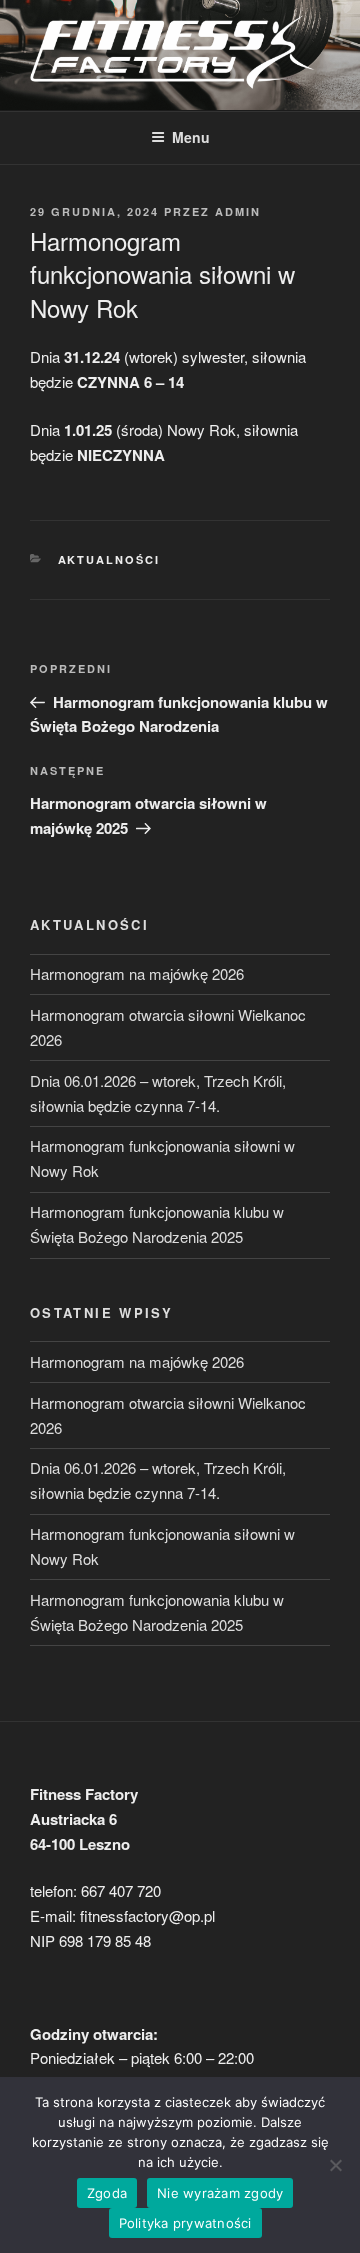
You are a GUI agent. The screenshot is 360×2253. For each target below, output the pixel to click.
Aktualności (109, 559)
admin (238, 211)
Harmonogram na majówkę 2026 (137, 973)
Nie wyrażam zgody (220, 2193)
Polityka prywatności (185, 2223)
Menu (191, 137)
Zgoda (107, 2193)
